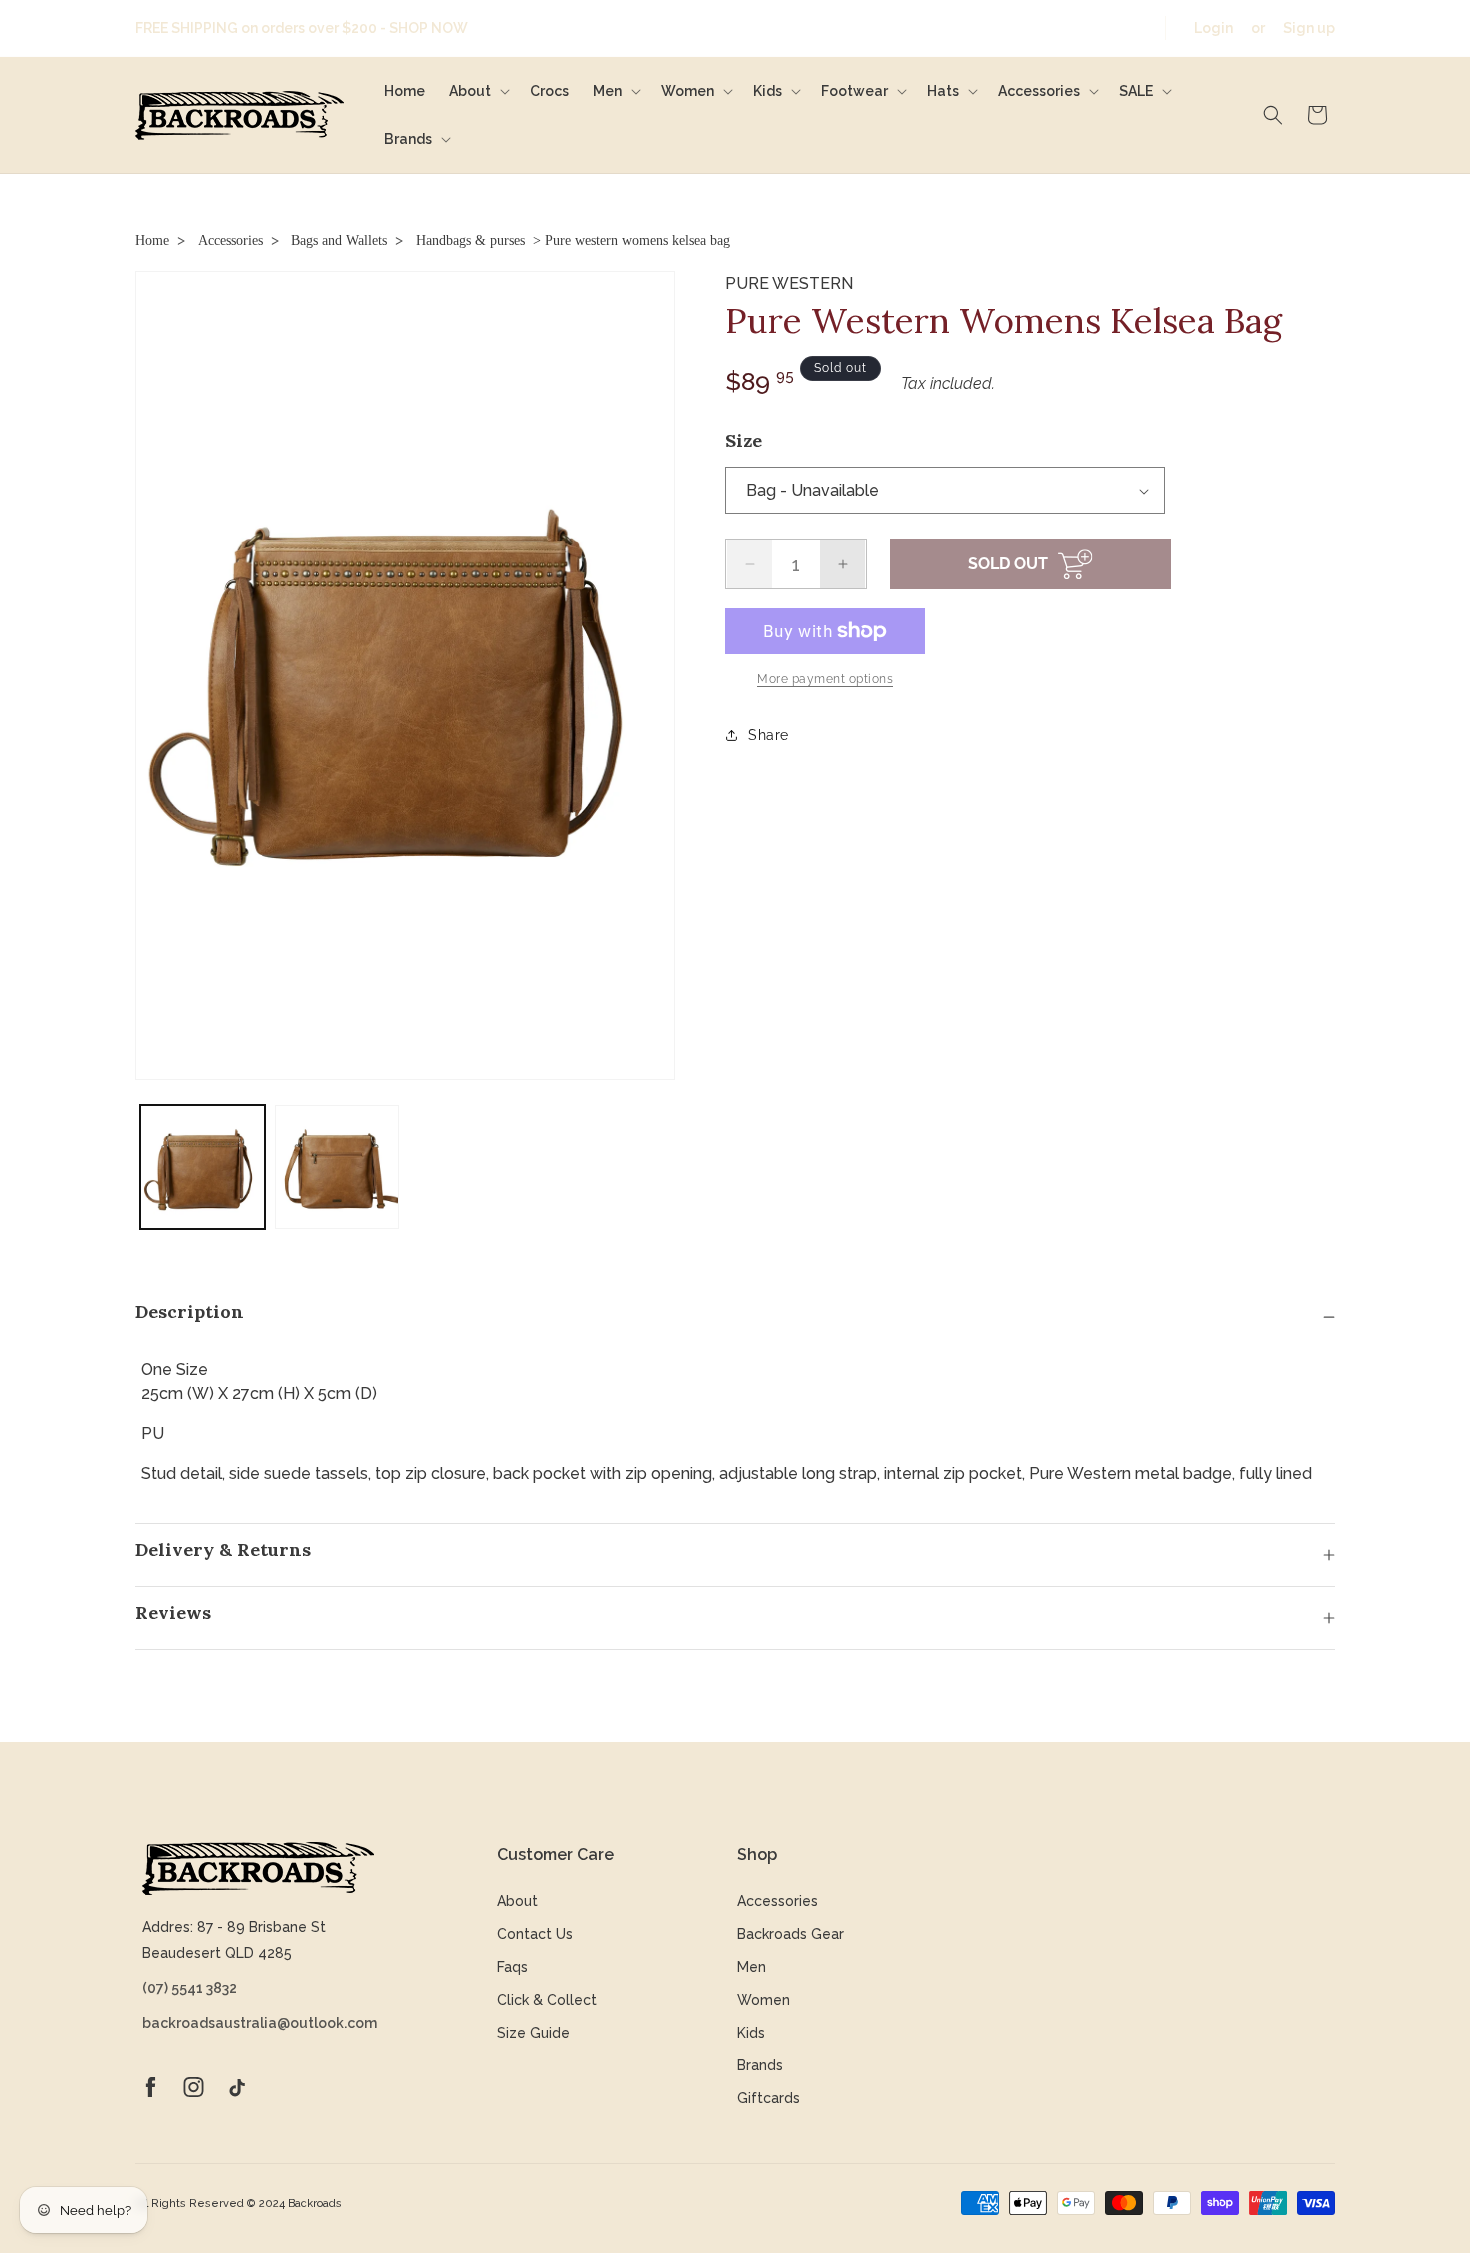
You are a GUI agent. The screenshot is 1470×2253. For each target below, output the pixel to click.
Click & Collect (547, 2000)
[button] (477, 91)
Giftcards (768, 2098)
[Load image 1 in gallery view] (202, 1167)
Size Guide (533, 2033)
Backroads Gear (790, 1934)
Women (763, 2000)
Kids (751, 2033)
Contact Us (535, 1934)
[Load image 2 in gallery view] (337, 1167)
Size (743, 440)
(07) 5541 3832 (189, 1988)
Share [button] (768, 735)
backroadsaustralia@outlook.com (258, 2023)
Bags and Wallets (339, 240)
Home (152, 240)
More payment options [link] (825, 679)
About (517, 1901)
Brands (760, 2065)
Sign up (1309, 28)
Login (1213, 28)
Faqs (512, 1967)
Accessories (230, 240)
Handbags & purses (470, 240)
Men (751, 1967)
